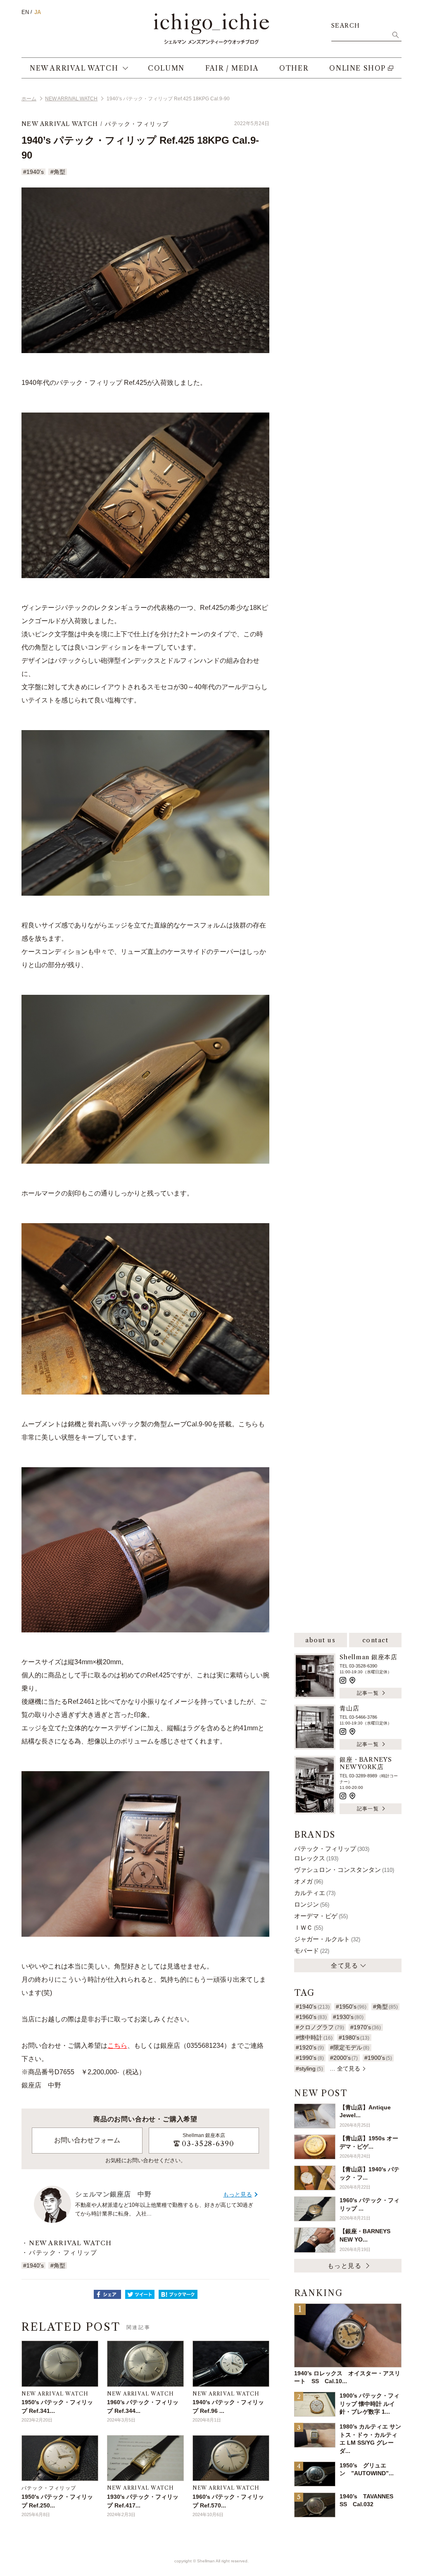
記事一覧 (368, 1693)
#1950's (351, 2007)
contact (375, 1640)
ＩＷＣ (309, 1927)
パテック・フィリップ (137, 124)
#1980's (354, 2038)
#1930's (348, 2017)
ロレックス (316, 1858)
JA (38, 12)
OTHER (294, 68)
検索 (395, 35)
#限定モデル (350, 2047)
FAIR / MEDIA (232, 68)
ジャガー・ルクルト (327, 1939)
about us (320, 1640)
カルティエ (315, 1893)
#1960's (311, 2017)
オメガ (309, 1881)
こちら (117, 2046)
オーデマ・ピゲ (321, 1916)
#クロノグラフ (320, 2027)
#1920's (310, 2047)
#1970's (366, 2027)
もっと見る (238, 2194)
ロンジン (312, 1904)
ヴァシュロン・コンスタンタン (344, 1870)
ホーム (29, 99)
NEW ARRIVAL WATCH (74, 68)
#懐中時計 (314, 2038)
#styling (309, 2068)
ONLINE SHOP (358, 68)
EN (25, 12)
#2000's (344, 2058)
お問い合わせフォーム (87, 2140)
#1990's (310, 2058)
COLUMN (166, 68)
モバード (312, 1951)
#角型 (58, 172)
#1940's (33, 172)
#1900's (378, 2058)
